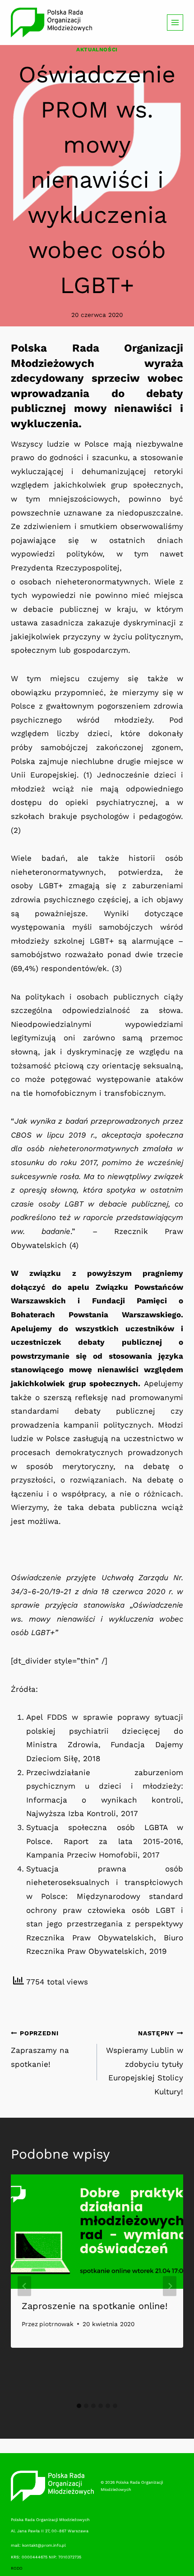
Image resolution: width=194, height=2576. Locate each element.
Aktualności (97, 50)
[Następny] (170, 2286)
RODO (17, 2568)
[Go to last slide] (24, 2286)
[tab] (79, 2406)
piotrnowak (56, 2324)
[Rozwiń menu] (175, 23)
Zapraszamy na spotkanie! (40, 2049)
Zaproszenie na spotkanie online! (95, 2306)
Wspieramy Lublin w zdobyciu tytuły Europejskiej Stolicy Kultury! (145, 2063)
